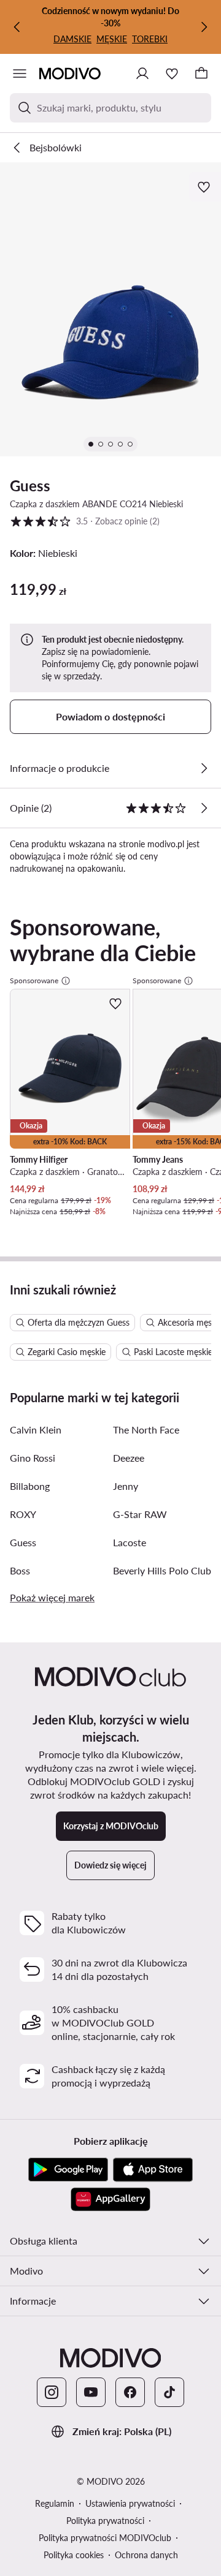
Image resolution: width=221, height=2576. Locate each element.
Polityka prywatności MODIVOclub (105, 2538)
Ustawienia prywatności (130, 2503)
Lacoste (130, 1542)
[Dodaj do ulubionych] (205, 187)
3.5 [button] (85, 521)
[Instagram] (52, 2392)
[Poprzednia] (17, 27)
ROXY (23, 1514)
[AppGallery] (110, 2199)
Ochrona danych (146, 2555)
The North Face (146, 1430)
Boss (20, 1570)
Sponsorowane (34, 980)
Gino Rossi (33, 1458)
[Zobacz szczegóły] (204, 768)
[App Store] (153, 2170)
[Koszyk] (201, 74)
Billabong (30, 1486)
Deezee (129, 1458)
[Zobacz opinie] (204, 808)
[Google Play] (68, 2170)
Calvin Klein (36, 1430)
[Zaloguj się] (142, 74)
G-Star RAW (140, 1514)
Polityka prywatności (105, 2521)
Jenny (126, 1486)
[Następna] (204, 27)
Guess (30, 485)
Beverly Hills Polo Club (162, 1570)
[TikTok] (169, 2392)
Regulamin (55, 2503)
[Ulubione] (172, 74)
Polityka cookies (74, 2555)
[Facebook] (130, 2392)
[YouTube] (91, 2392)
